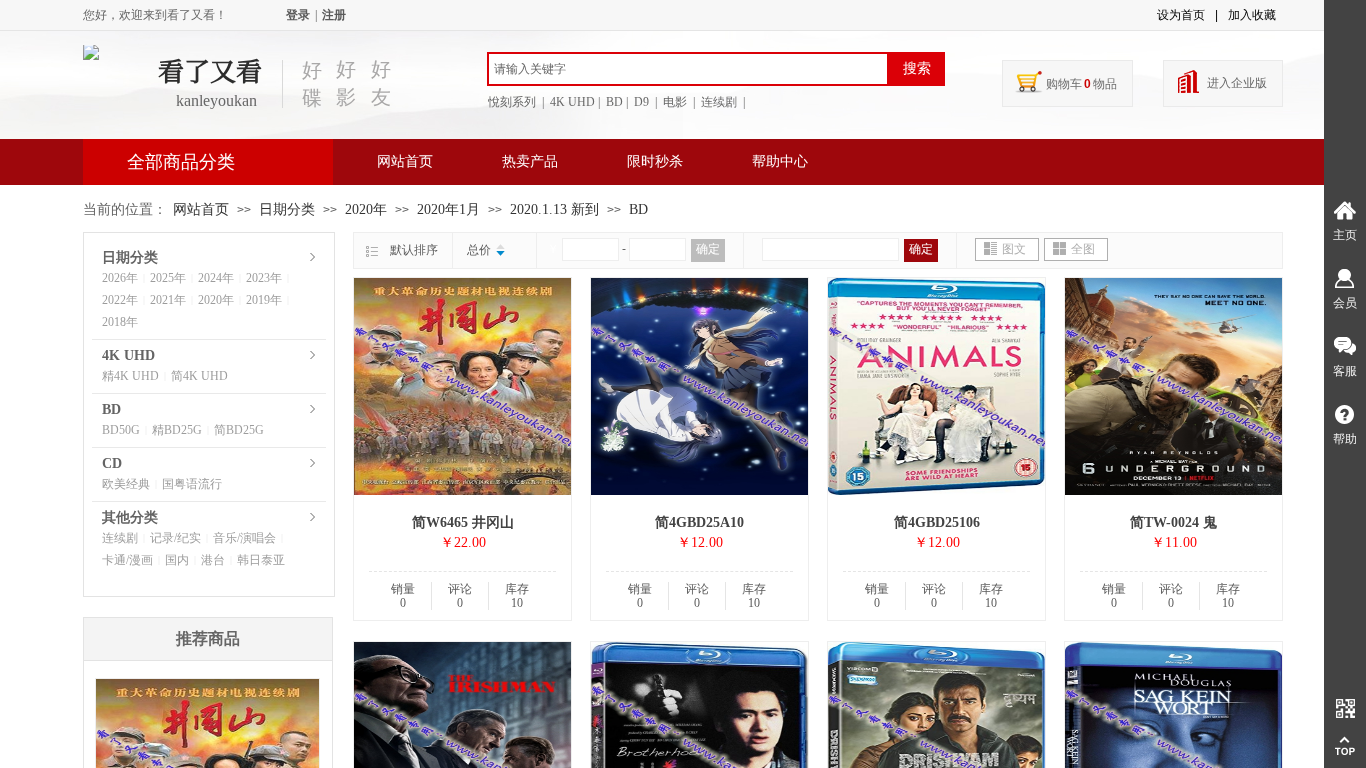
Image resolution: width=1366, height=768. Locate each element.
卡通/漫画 (127, 560)
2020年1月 (448, 209)
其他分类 (130, 517)
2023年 (264, 278)
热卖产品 (530, 161)
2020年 (366, 209)
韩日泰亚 (261, 560)
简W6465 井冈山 (463, 522)
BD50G (121, 430)
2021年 (168, 300)
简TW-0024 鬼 (1173, 522)
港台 (213, 560)
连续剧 (120, 538)
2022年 (120, 300)
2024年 (216, 278)
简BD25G (239, 430)
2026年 (120, 278)
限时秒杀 (655, 161)
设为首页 (1181, 15)
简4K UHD (199, 376)
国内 (177, 560)
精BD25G (177, 430)
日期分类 (287, 209)
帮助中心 (780, 161)
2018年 (120, 322)
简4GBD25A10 (699, 522)
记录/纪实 (175, 538)
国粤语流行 (192, 484)
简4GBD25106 (937, 522)
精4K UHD (130, 376)
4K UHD (128, 355)
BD (638, 209)
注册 (334, 15)
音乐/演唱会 (244, 538)
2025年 (168, 278)
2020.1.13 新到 (554, 209)
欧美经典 (126, 484)
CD (112, 463)
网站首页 (405, 161)
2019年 (264, 300)
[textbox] (688, 69)
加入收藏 (1252, 15)
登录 (298, 15)
